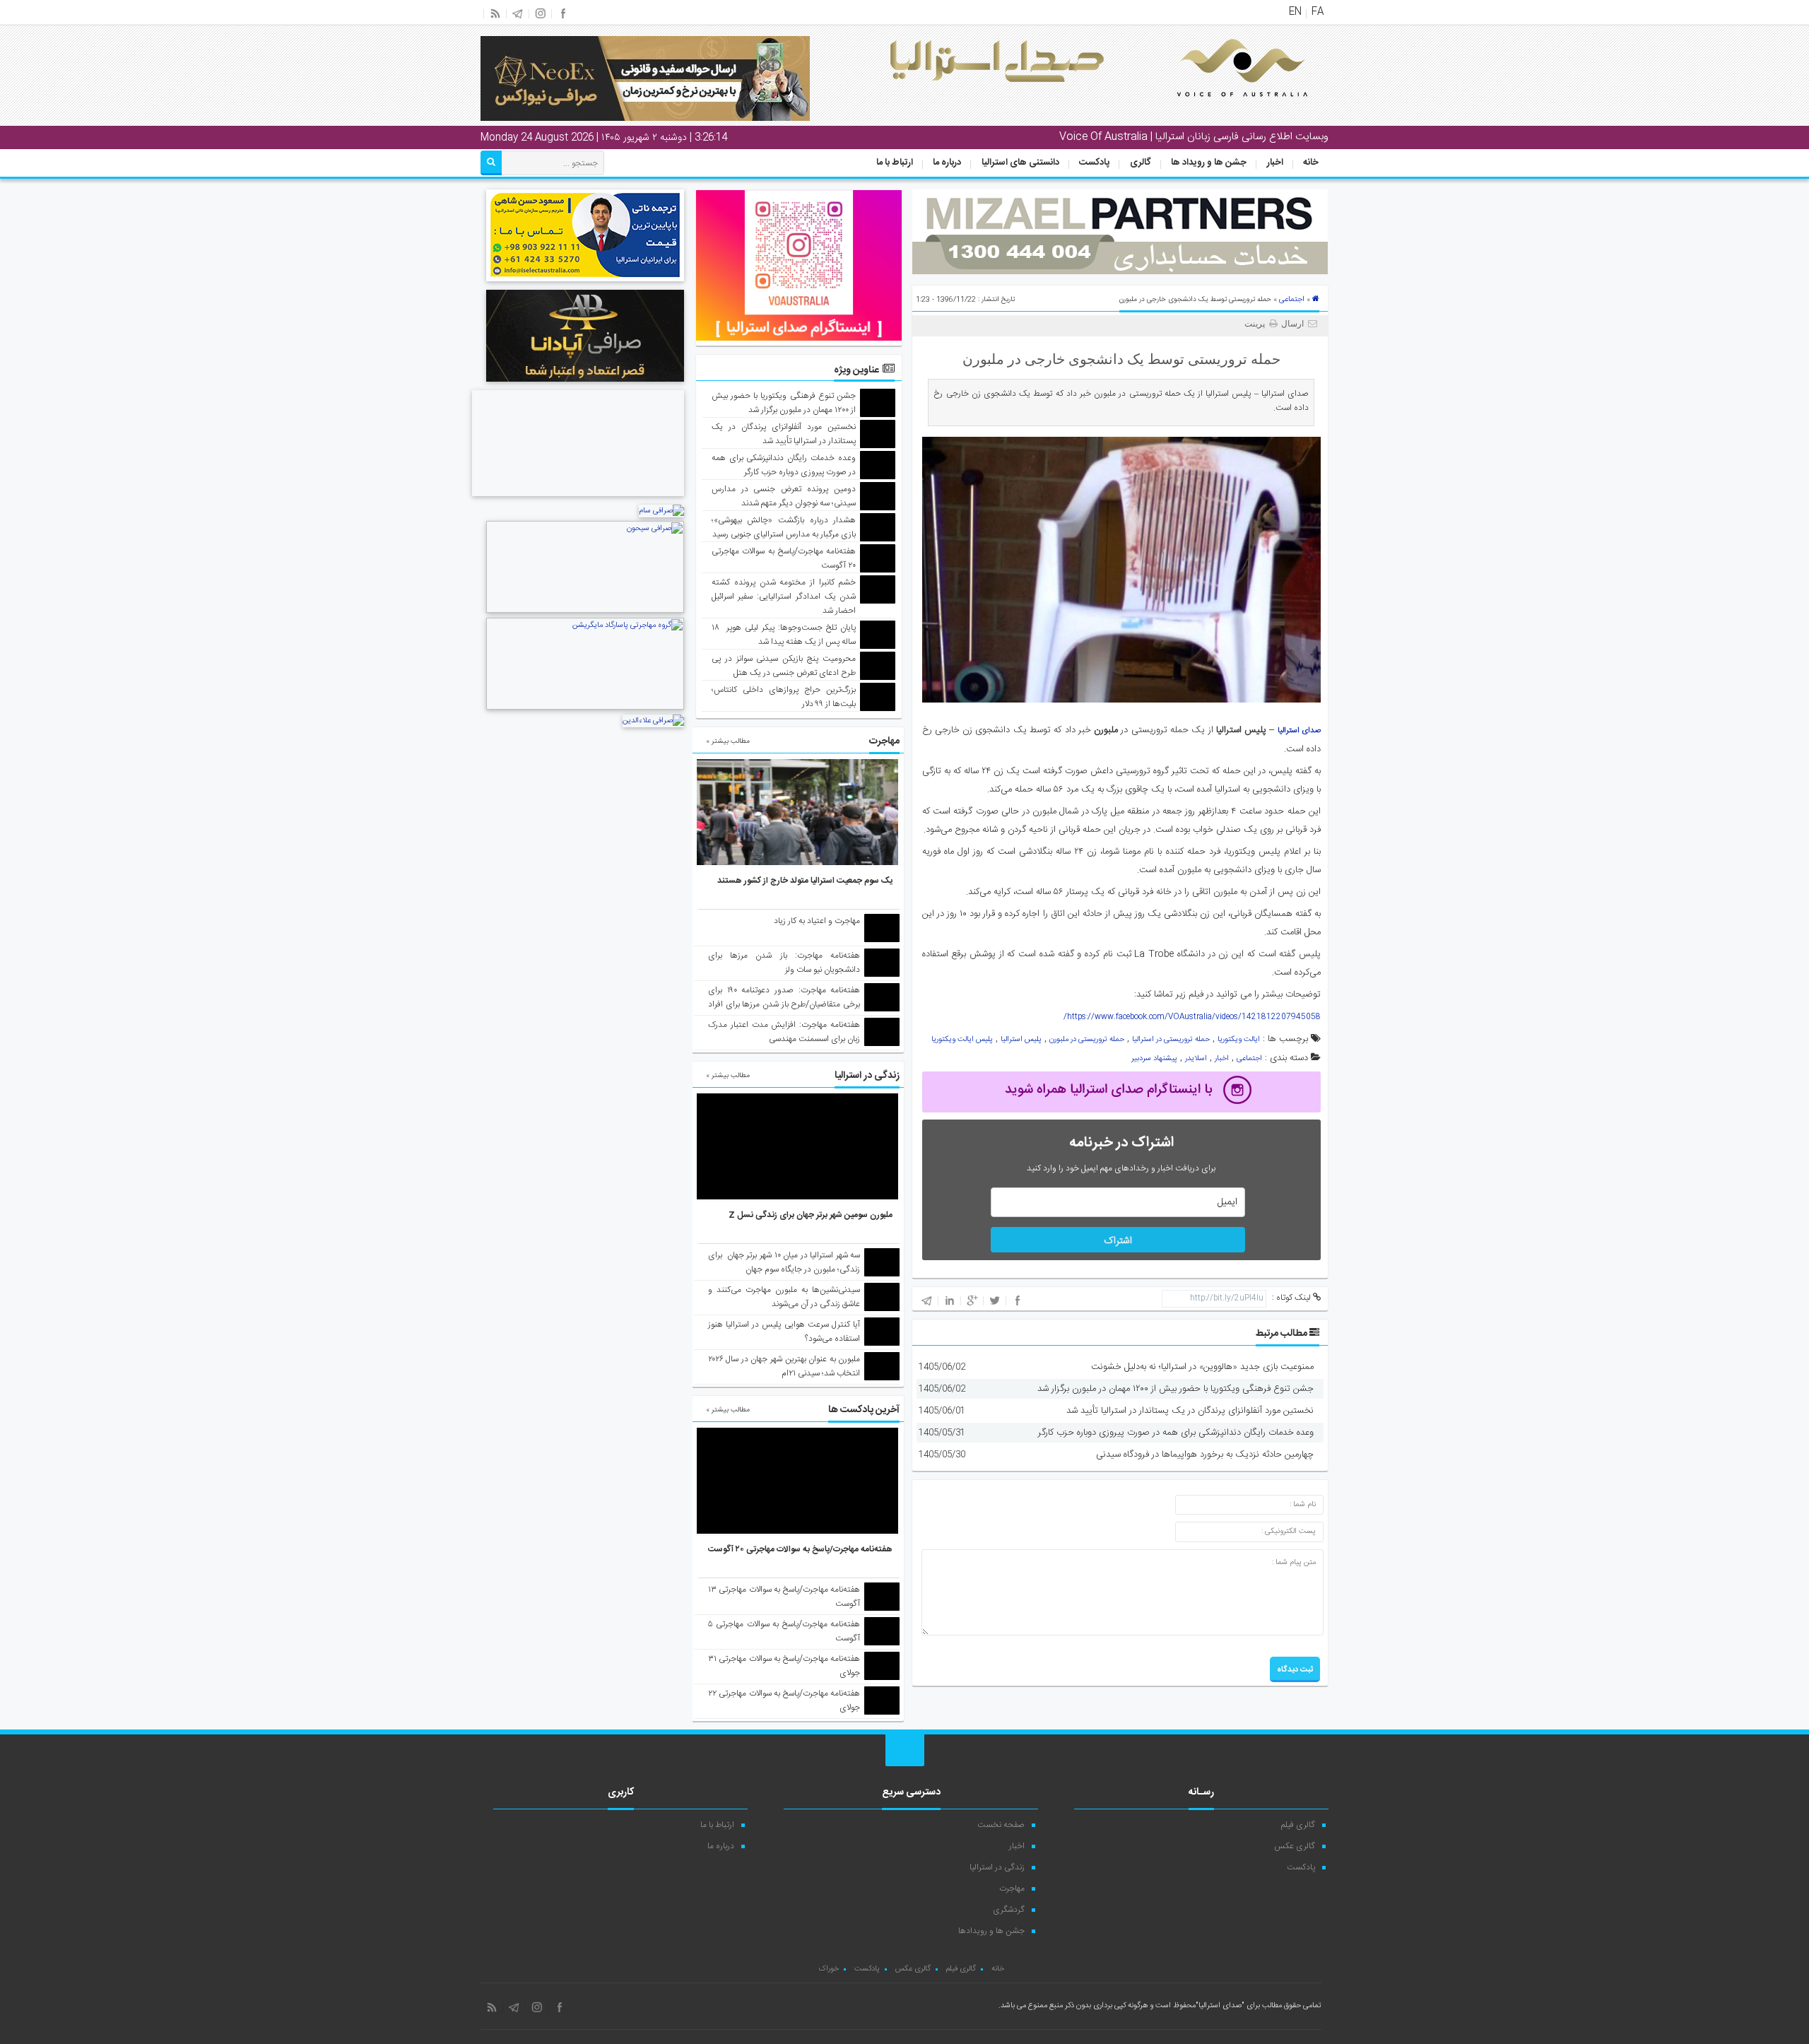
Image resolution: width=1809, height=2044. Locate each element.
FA (1318, 12)
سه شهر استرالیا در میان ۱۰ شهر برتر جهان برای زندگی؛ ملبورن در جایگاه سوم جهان (784, 1262)
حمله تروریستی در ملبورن (1087, 1040)
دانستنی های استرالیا (1020, 163)
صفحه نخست (1001, 1825)
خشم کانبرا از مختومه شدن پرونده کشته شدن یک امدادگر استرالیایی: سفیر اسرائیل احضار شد (784, 597)
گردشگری (1009, 1910)
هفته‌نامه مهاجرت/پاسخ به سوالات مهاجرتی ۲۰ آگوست (800, 1549)
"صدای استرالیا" (1220, 2006)
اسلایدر (1196, 1059)
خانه (1311, 163)
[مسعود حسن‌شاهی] (585, 283)
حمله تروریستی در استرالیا (1171, 1040)
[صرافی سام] (661, 511)
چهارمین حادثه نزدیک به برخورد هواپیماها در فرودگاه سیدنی (1205, 1455)
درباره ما (947, 163)
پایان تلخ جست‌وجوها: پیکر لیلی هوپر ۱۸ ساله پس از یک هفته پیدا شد (784, 635)
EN (1295, 12)
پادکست (1094, 163)
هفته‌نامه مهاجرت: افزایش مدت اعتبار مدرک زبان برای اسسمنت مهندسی (784, 1032)
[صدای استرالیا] (1222, 107)
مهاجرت (1012, 1889)
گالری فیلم (1298, 1825)
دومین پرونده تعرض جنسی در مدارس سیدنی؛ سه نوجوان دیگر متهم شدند (784, 496)
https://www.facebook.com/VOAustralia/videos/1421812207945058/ (1192, 1017)
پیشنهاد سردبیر (1154, 1059)
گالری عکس (1295, 1846)
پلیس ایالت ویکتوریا (962, 1040)
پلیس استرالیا (1021, 1040)
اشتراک (1118, 1241)
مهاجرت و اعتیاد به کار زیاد (817, 921)
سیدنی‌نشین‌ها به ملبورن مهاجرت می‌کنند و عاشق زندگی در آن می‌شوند (784, 1297)
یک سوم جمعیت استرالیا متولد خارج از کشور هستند (805, 881)
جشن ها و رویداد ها (1209, 163)
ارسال (1292, 324)
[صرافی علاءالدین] (653, 721)
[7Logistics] (578, 498)
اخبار (1275, 163)
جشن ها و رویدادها (991, 1931)
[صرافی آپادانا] (585, 384)
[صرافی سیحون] (585, 611)
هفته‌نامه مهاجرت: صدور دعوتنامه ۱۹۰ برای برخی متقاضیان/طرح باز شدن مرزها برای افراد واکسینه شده (784, 1004)
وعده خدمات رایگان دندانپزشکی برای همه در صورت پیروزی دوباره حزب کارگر (1176, 1433)
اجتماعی (1292, 300)
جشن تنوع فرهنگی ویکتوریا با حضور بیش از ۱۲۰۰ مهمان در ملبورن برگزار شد (1175, 1389)
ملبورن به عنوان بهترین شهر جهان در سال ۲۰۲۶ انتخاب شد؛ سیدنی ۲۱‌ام (784, 1366)
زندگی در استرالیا (997, 1867)
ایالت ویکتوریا (1239, 1040)
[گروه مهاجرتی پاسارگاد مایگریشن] (585, 708)
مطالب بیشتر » (728, 741)
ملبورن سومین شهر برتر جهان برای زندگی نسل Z (811, 1215)
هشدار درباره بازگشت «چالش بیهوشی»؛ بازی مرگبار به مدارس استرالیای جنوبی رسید (784, 527)
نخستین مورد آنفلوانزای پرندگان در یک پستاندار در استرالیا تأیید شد (1190, 1411)
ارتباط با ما (895, 163)
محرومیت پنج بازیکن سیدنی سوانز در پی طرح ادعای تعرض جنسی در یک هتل (784, 666)
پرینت (1257, 324)
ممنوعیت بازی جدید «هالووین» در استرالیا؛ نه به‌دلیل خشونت (1202, 1367)
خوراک (829, 1969)
